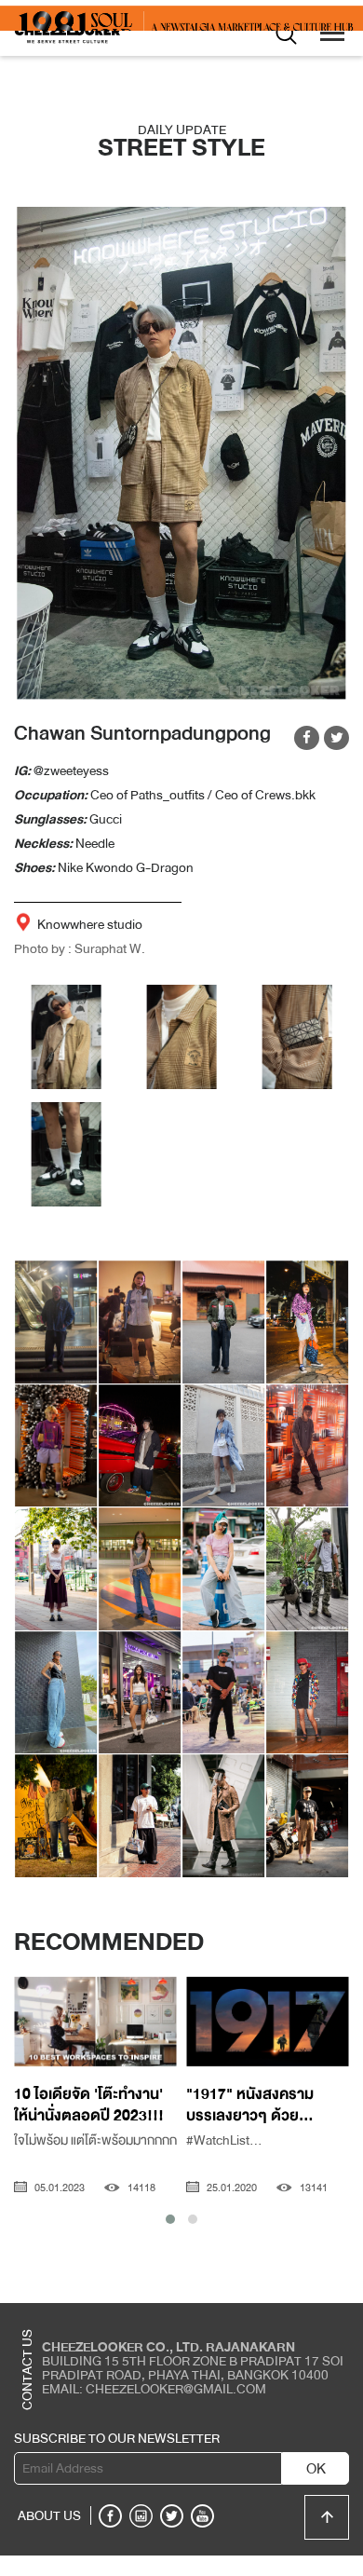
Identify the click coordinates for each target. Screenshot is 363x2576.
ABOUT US (49, 2536)
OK (316, 2489)
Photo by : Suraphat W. (80, 969)
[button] (170, 2240)
